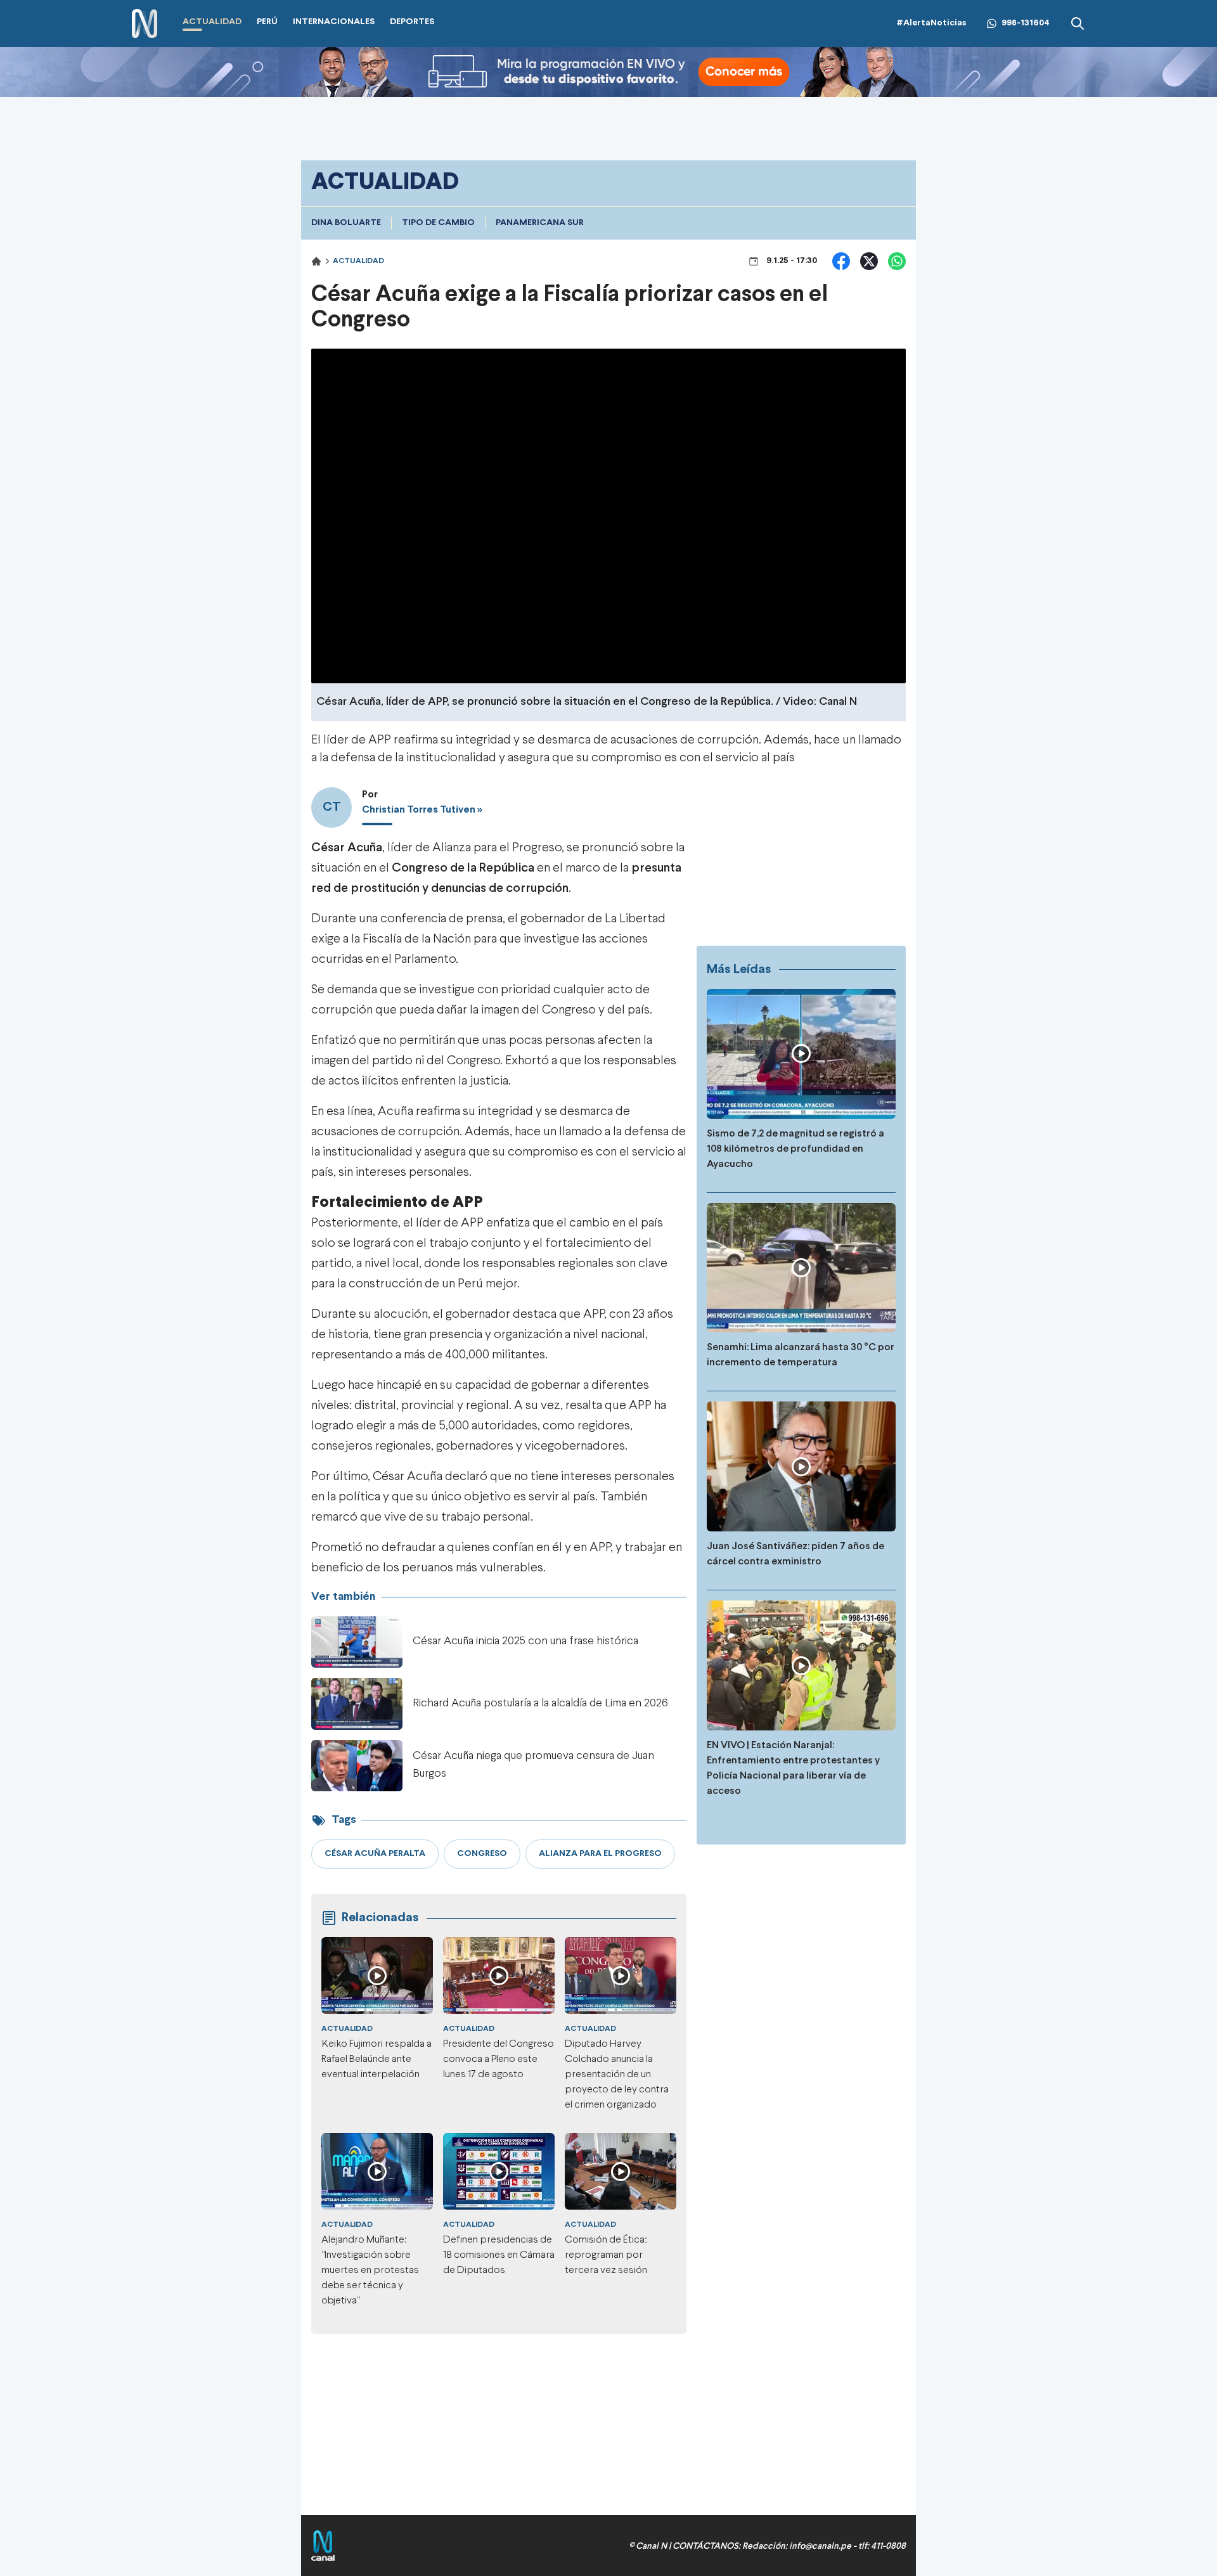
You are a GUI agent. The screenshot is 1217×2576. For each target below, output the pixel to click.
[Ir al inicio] (145, 24)
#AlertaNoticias (931, 23)
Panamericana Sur (540, 223)
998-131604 (1026, 23)
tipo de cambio (438, 223)
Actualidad (358, 261)
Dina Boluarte (346, 223)
